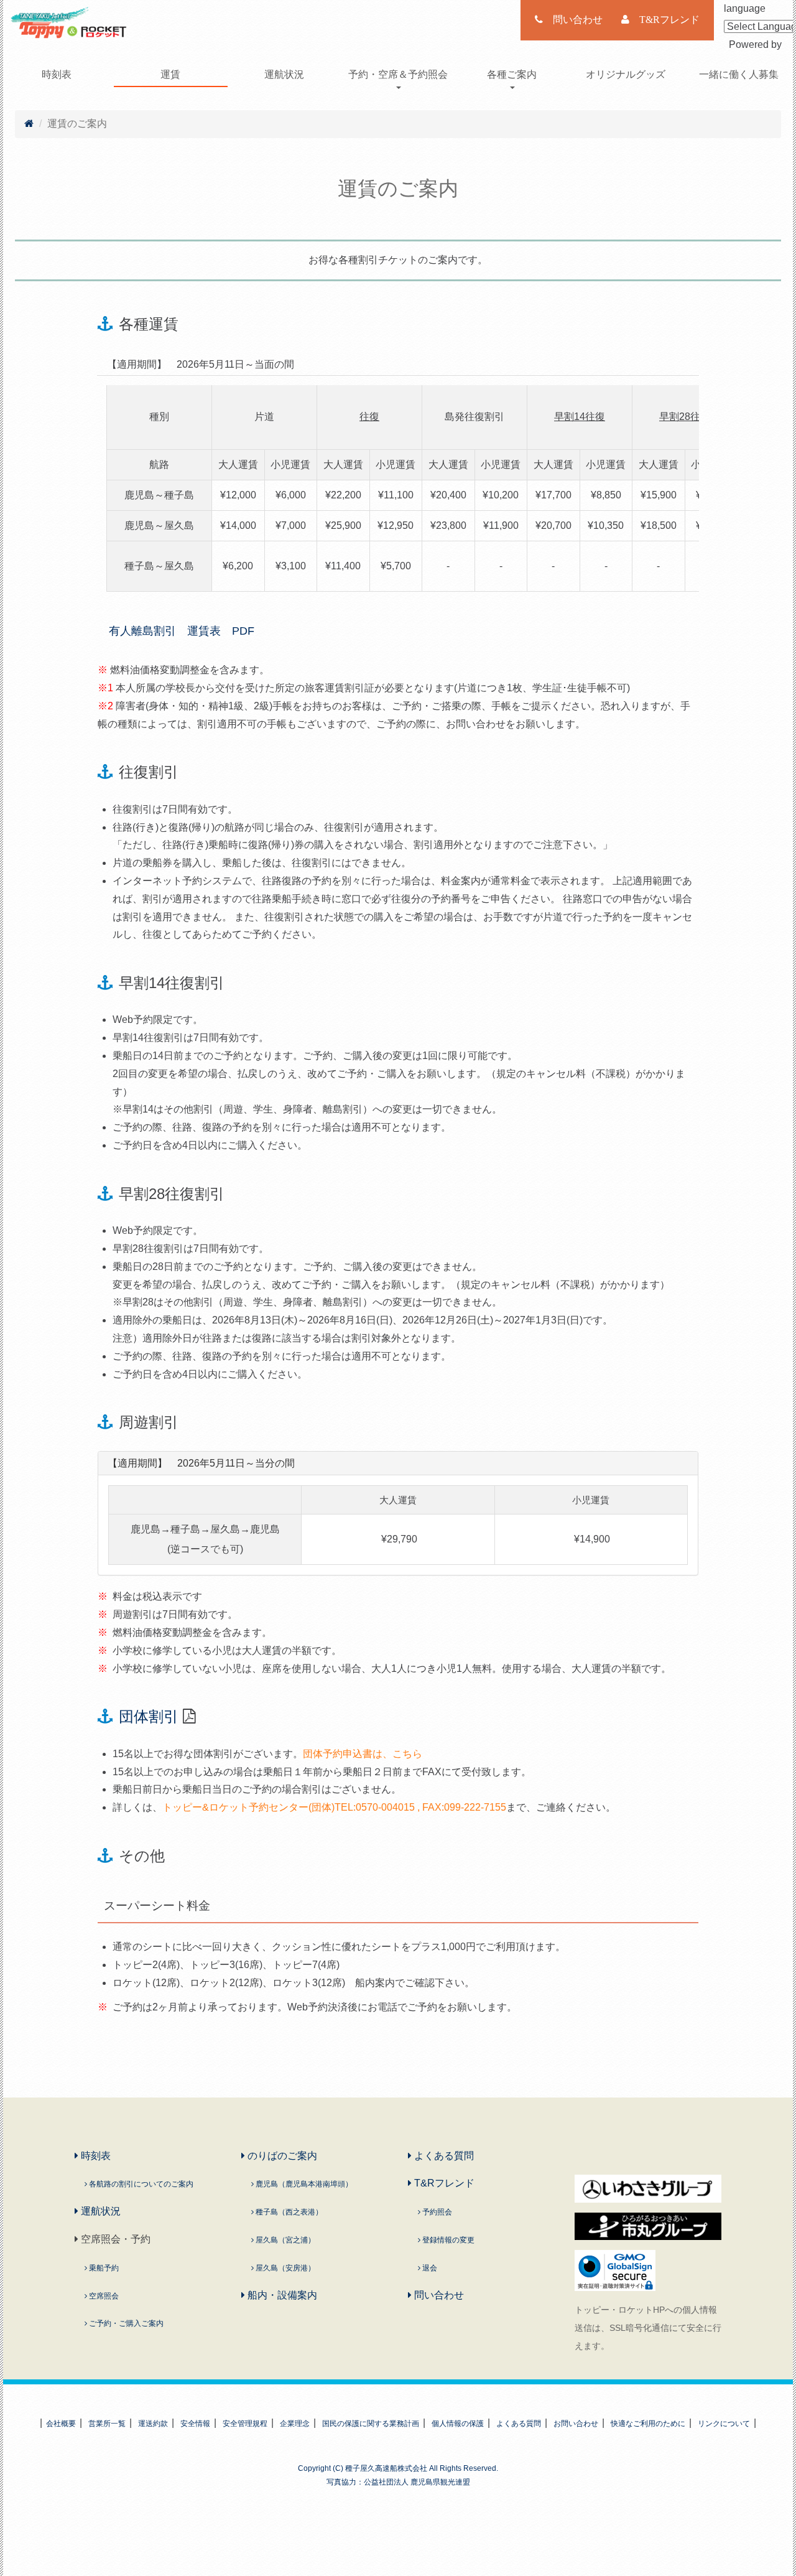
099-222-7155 (475, 1807)
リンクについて (724, 2424)
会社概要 (61, 2424)
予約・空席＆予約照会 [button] (398, 74)
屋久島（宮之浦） (285, 2240)
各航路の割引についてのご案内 (140, 2184)
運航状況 (284, 74)
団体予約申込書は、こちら (363, 1754)
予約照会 (436, 2212)
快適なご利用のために (648, 2424)
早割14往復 (580, 417)
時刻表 (57, 74)
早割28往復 (685, 417)
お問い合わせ (576, 2424)
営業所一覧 (107, 2424)
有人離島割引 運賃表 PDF (176, 631)
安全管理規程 (245, 2424)
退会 (429, 2268)
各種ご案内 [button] (512, 74)
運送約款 (153, 2424)
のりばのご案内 (281, 2156)
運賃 (170, 74)
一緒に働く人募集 (739, 74)
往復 (369, 417)
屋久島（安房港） (285, 2268)
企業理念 (295, 2424)
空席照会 (103, 2296)
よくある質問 (443, 2156)
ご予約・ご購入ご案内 (125, 2323)
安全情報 (195, 2424)
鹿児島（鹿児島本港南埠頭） (303, 2184)
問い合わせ (438, 2295)
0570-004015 (385, 1807)
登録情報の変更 (447, 2240)
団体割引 (149, 1716)
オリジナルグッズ (626, 74)
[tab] (398, 365)
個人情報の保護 (458, 2424)
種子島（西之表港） (288, 2212)
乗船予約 (103, 2268)
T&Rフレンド (443, 2183)
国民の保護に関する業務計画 (371, 2424)
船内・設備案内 (281, 2295)
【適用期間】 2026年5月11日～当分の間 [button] (201, 1463)
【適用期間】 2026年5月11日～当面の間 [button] (201, 364)
